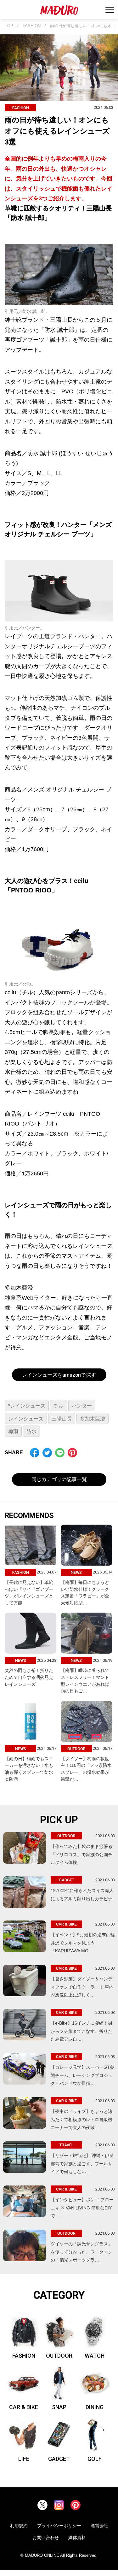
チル (59, 1406)
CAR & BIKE (24, 2407)
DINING (95, 2407)
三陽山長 (62, 1419)
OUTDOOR (59, 2356)
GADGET (59, 2459)
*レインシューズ (27, 1406)
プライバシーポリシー (59, 2526)
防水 (31, 1431)
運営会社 (99, 2526)
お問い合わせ (46, 2538)
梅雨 (13, 1431)
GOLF (95, 2459)
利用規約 (19, 2526)
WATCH (95, 2356)
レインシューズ (26, 1419)
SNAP (59, 2407)
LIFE (24, 2459)
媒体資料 (77, 2538)
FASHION (32, 26)
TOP (9, 26)
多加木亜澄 (93, 1419)
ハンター (82, 1406)
